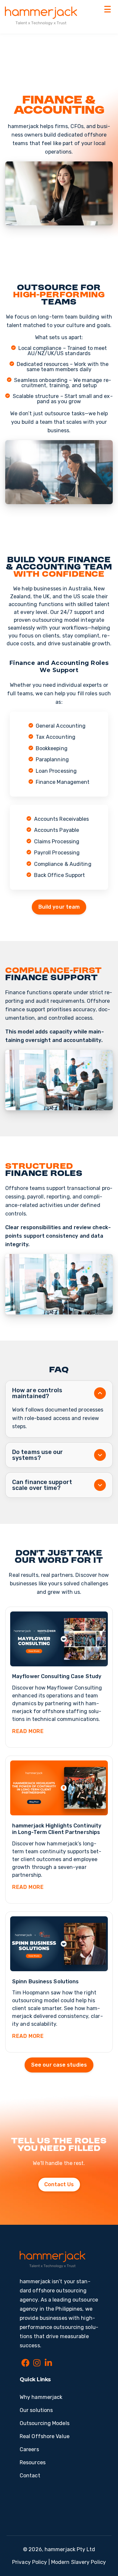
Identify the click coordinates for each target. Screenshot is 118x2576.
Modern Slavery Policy (79, 2562)
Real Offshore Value (45, 2436)
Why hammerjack (41, 2397)
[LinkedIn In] (48, 2364)
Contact (30, 2476)
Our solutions (36, 2410)
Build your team (59, 907)
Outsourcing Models (45, 2423)
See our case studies (59, 2065)
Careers (29, 2449)
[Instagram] (37, 2364)
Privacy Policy (29, 2562)
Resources (33, 2462)
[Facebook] (25, 2364)
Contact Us (59, 2184)
